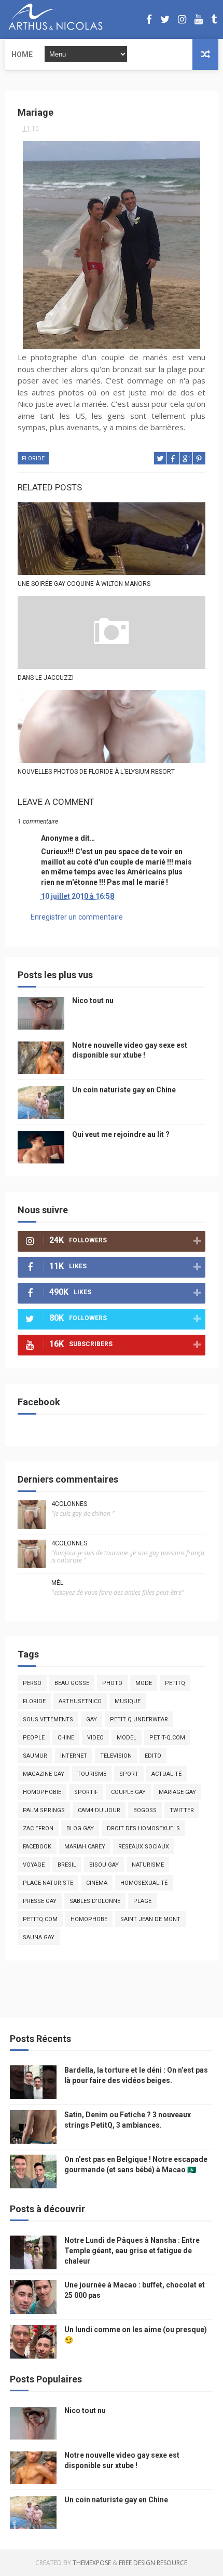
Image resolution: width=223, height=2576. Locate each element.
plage (142, 1901)
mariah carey (85, 1847)
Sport (129, 1774)
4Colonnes (69, 1504)
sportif (86, 1792)
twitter (182, 1810)
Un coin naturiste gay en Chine (124, 1090)
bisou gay (104, 1865)
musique (128, 1701)
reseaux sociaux (144, 1847)
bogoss (145, 1810)
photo (112, 1683)
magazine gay (44, 1774)
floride (33, 458)
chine (66, 1738)
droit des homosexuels (143, 1828)
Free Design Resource (153, 2563)
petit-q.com (167, 1738)
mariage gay (177, 1792)
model (127, 1738)
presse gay (40, 1901)
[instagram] (182, 19)
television (116, 1756)
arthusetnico (80, 1701)
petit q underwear (139, 1719)
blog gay (80, 1828)
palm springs (44, 1810)
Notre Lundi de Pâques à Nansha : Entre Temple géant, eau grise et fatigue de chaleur (132, 2250)
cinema (97, 1883)
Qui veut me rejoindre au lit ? (121, 1134)
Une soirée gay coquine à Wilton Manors (84, 584)
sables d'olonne (95, 1901)
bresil (67, 1865)
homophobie (42, 1792)
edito (153, 1756)
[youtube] (199, 19)
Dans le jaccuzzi (46, 678)
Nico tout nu (93, 1001)
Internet (74, 1756)
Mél (57, 1583)
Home (22, 54)
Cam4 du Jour (99, 1810)
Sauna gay (39, 1937)
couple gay (128, 1792)
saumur (35, 1756)
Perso (32, 1683)
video (95, 1738)
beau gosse (72, 1683)
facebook (37, 1847)
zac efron (38, 1828)
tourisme (92, 1774)
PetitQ (175, 1683)
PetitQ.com (40, 1919)
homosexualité (144, 1883)
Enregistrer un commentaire (77, 917)
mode (144, 1683)
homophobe (89, 1919)
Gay (92, 1719)
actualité (166, 1774)
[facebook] (149, 19)
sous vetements (48, 1719)
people (34, 1738)
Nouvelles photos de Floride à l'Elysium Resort (96, 772)
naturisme (148, 1865)
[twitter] (165, 19)
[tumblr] (214, 19)
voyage (34, 1865)
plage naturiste (48, 1883)
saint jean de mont (150, 1919)
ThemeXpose (92, 2563)
